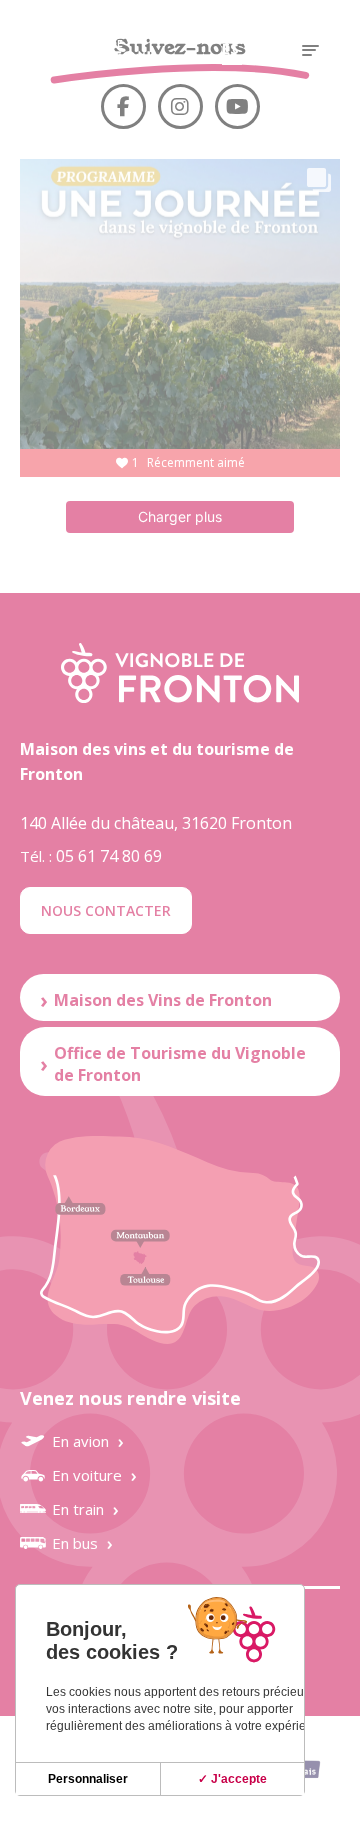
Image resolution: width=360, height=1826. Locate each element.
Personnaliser (88, 1779)
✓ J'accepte (232, 1779)
